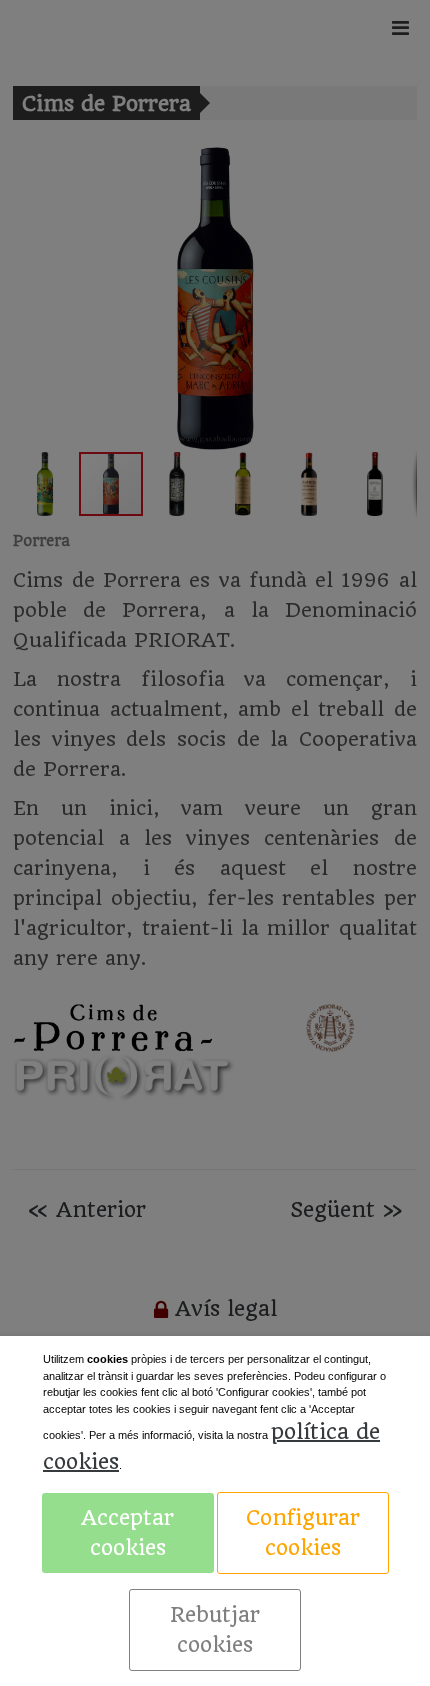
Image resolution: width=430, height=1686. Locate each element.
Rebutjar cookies (215, 1629)
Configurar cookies (303, 1532)
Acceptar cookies (127, 1532)
